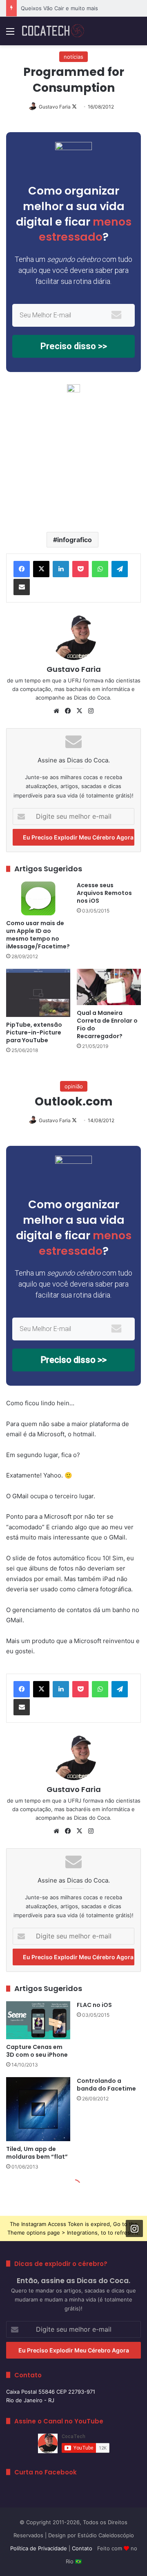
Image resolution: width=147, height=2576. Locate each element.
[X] (41, 569)
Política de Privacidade (39, 2548)
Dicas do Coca (92, 698)
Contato (82, 2548)
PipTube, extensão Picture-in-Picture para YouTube (34, 1032)
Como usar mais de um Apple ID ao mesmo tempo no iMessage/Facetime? (38, 935)
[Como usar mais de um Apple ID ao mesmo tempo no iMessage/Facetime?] (38, 898)
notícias (73, 57)
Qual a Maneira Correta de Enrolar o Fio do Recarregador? (107, 1024)
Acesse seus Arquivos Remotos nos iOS (104, 893)
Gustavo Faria (55, 107)
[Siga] (134, 2228)
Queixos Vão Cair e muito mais (59, 8)
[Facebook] (22, 569)
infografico (75, 540)
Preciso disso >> (74, 346)
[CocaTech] (53, 31)
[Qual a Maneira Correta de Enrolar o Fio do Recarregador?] (109, 987)
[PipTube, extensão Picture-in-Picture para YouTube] (38, 993)
